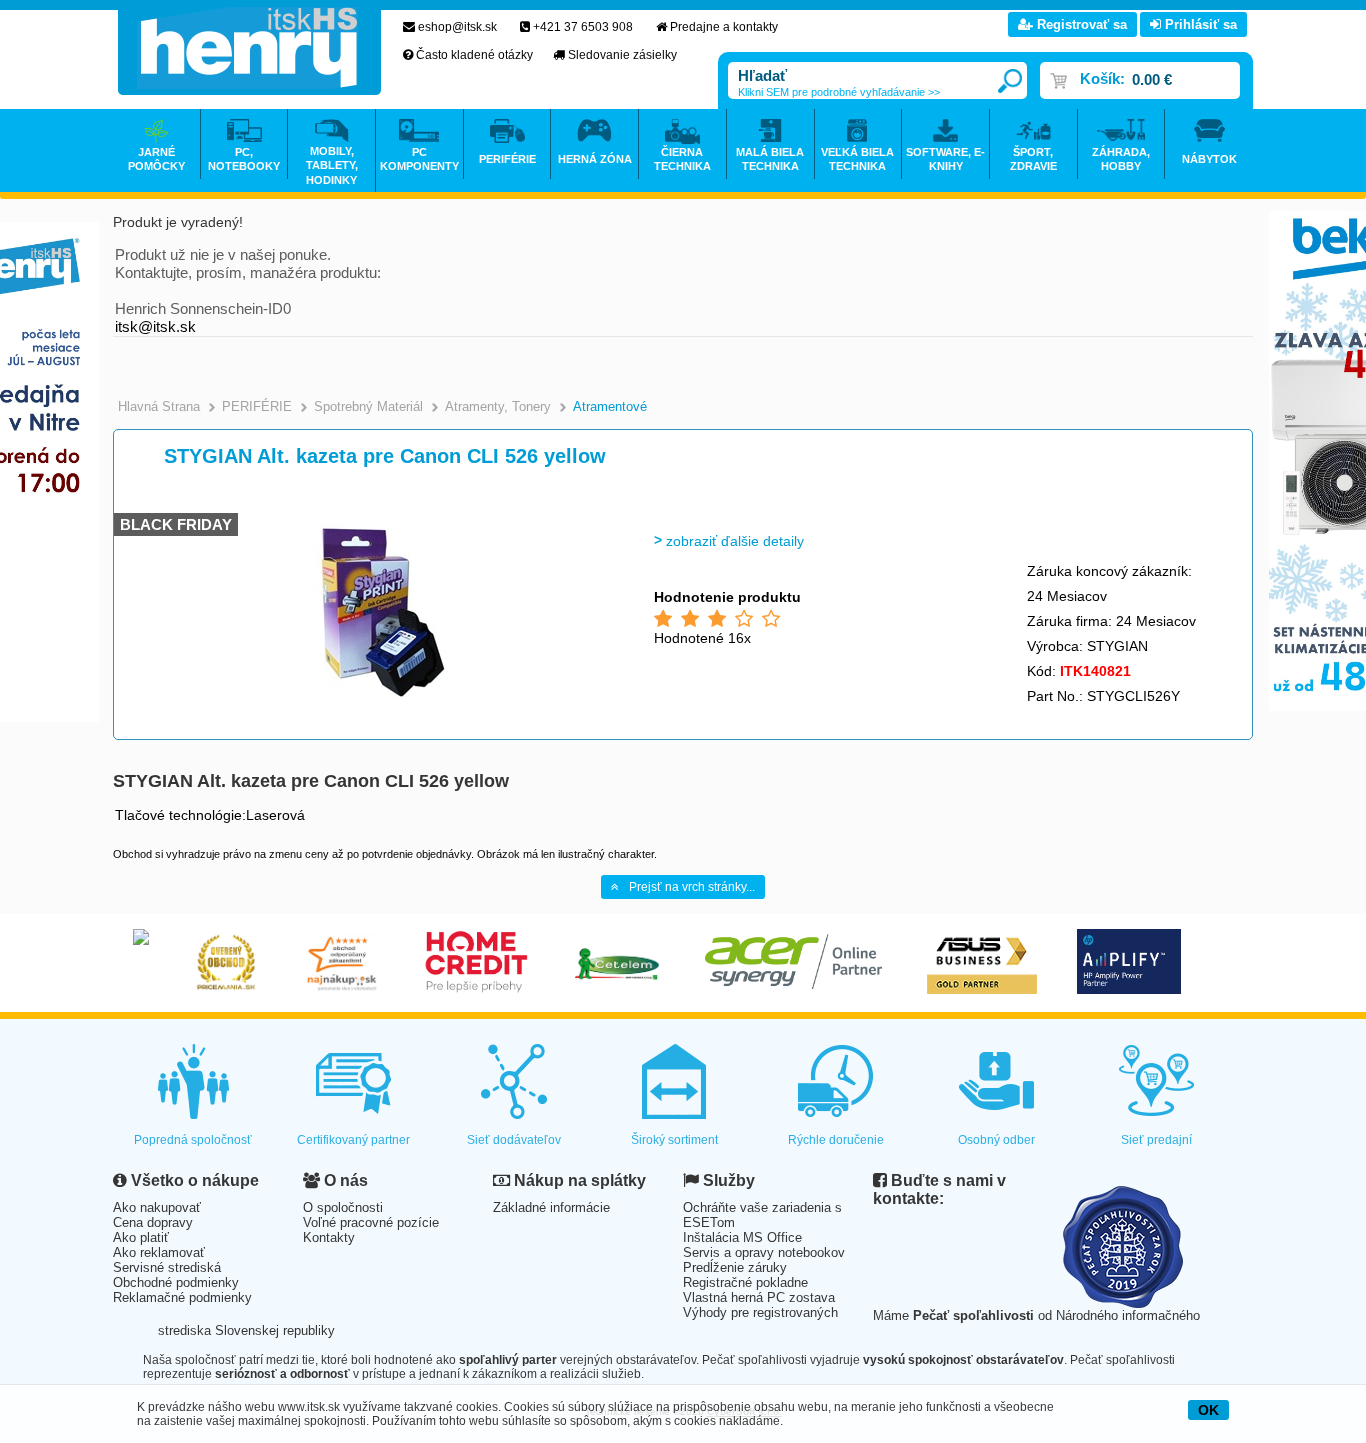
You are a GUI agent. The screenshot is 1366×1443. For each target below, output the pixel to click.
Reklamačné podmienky (182, 1297)
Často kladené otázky (474, 55)
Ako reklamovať (159, 1252)
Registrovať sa (1080, 24)
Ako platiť (141, 1237)
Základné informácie (551, 1207)
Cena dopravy (153, 1222)
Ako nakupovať (157, 1207)
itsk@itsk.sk (155, 326)
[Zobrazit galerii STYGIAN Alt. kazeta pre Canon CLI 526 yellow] (370, 709)
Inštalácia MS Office (742, 1237)
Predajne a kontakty (724, 27)
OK (1208, 1410)
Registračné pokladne (745, 1282)
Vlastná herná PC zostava (759, 1297)
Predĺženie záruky (735, 1267)
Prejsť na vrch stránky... (692, 887)
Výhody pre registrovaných (760, 1312)
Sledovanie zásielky (622, 55)
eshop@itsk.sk (457, 27)
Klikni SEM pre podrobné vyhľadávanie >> (839, 92)
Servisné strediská (167, 1267)
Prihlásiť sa (1199, 24)
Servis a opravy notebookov (764, 1252)
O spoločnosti (343, 1207)
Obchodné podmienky (176, 1282)
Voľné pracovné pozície (371, 1222)
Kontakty (329, 1237)
